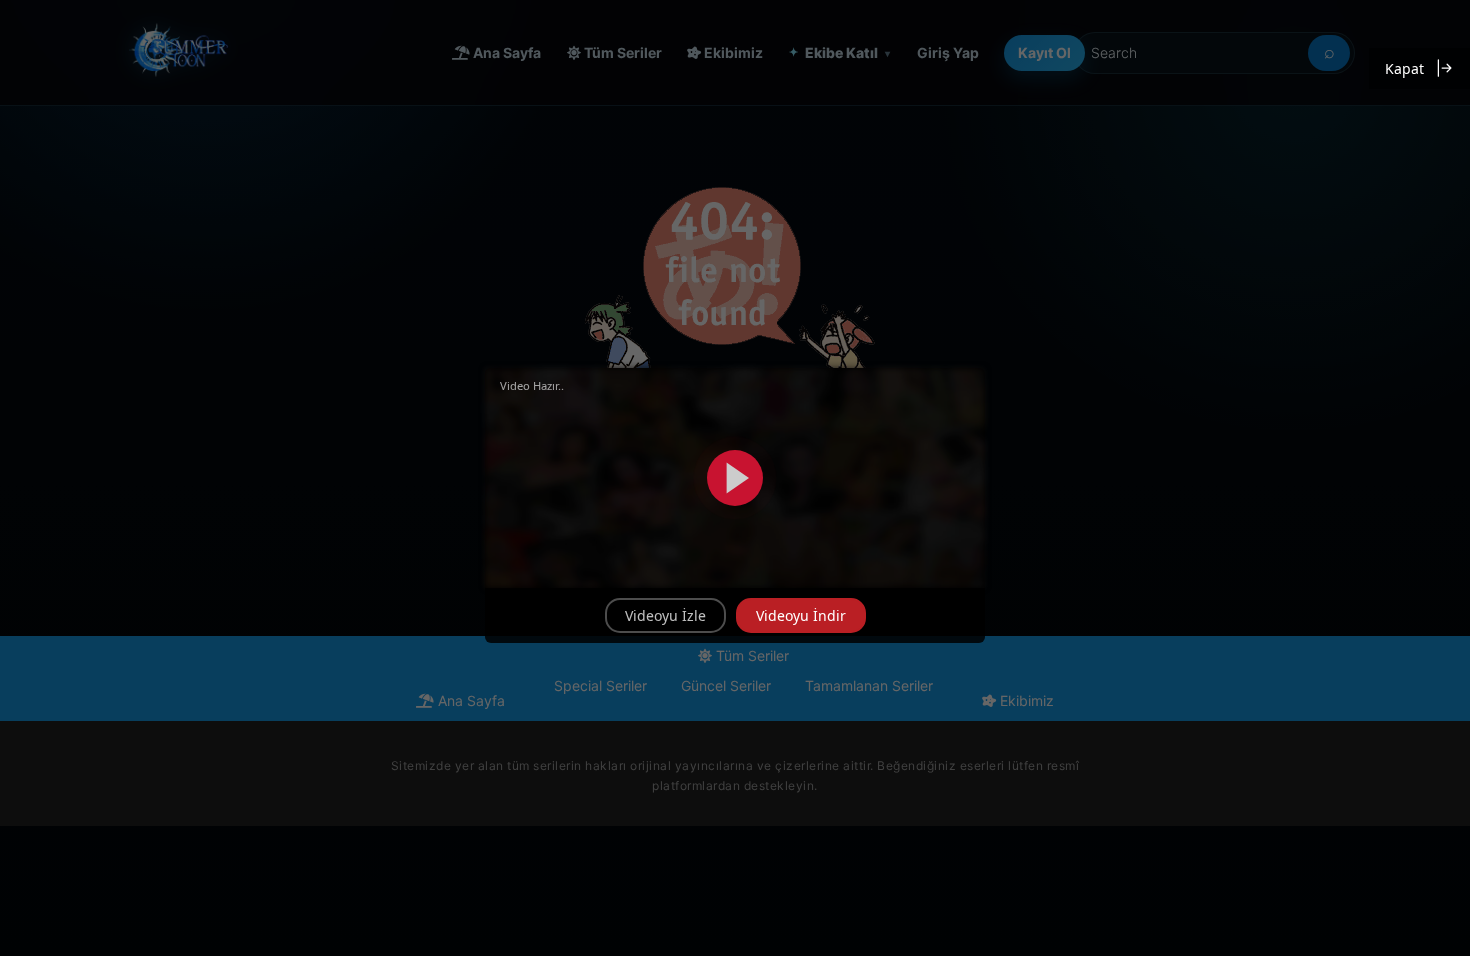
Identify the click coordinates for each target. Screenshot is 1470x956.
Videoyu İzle (665, 615)
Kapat (1404, 68)
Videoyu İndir (801, 615)
